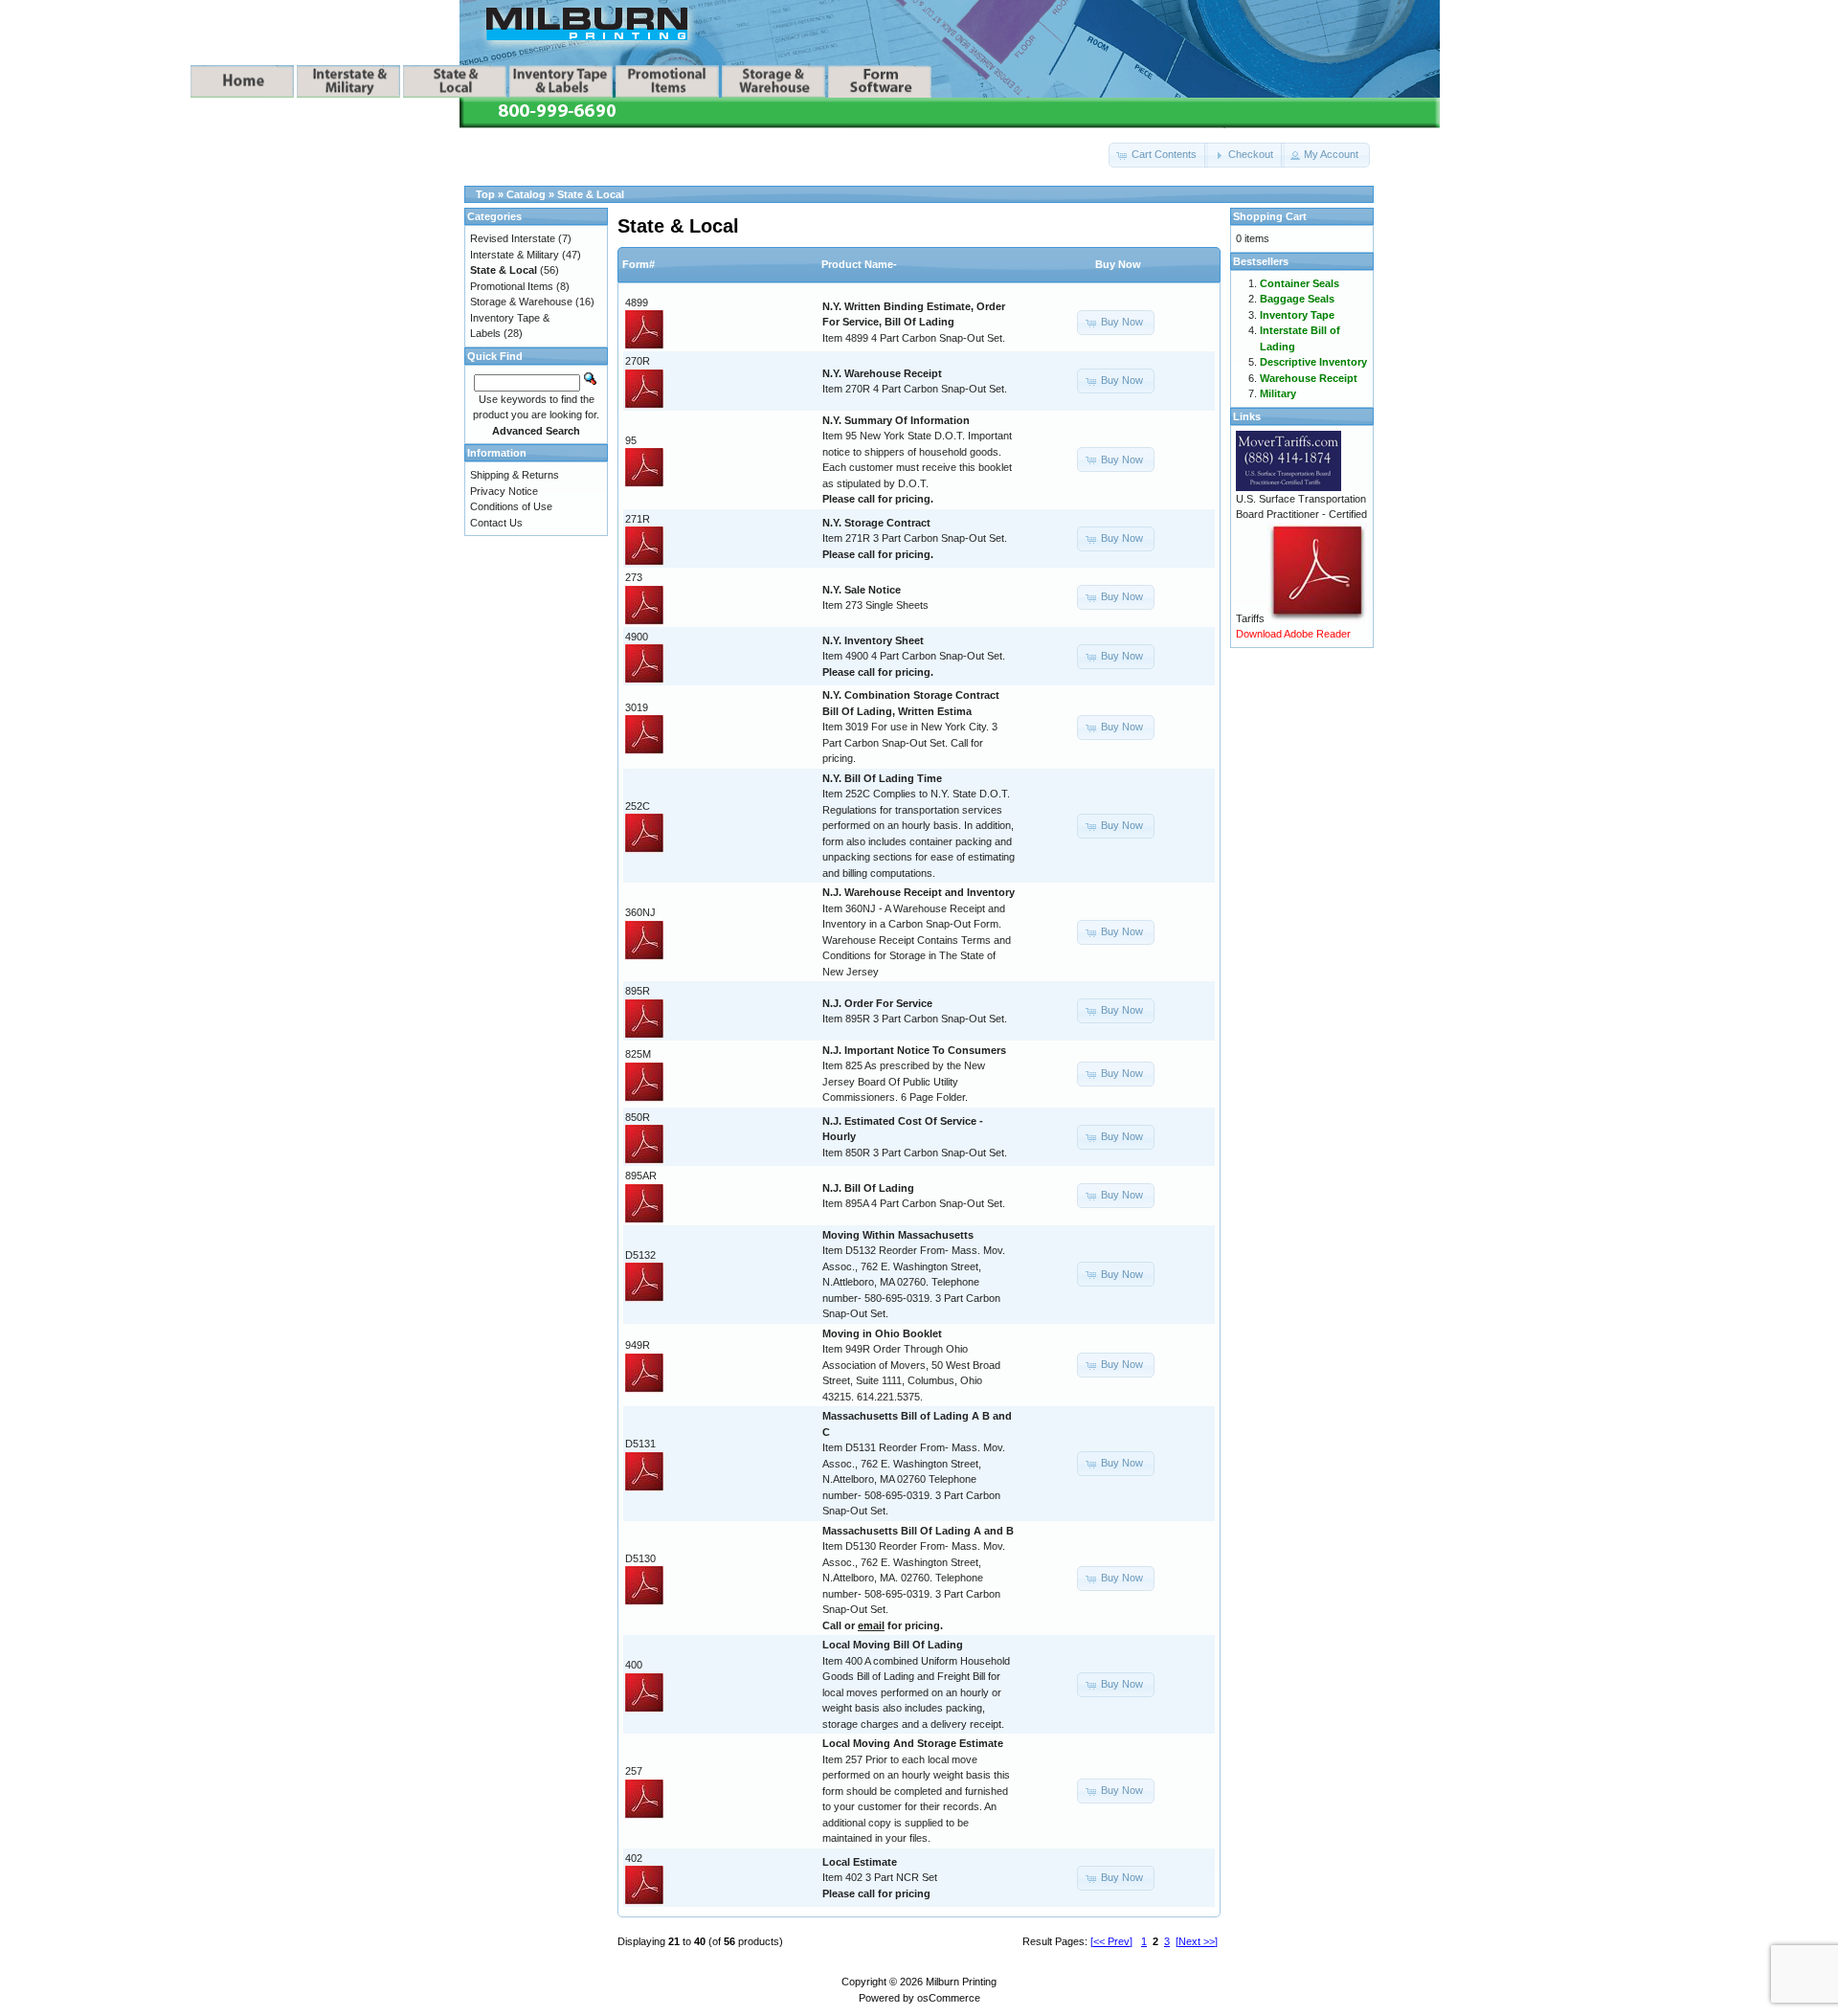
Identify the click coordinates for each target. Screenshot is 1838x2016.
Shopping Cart (1270, 216)
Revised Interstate (513, 238)
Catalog (526, 194)
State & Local (591, 194)
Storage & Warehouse (521, 302)
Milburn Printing (961, 1982)
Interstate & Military (515, 255)
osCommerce (949, 1998)
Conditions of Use (511, 506)
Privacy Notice (504, 491)
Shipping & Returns (515, 475)
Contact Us (496, 523)
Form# (639, 264)
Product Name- (859, 264)
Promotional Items (512, 286)
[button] (1158, 155)
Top (485, 194)
